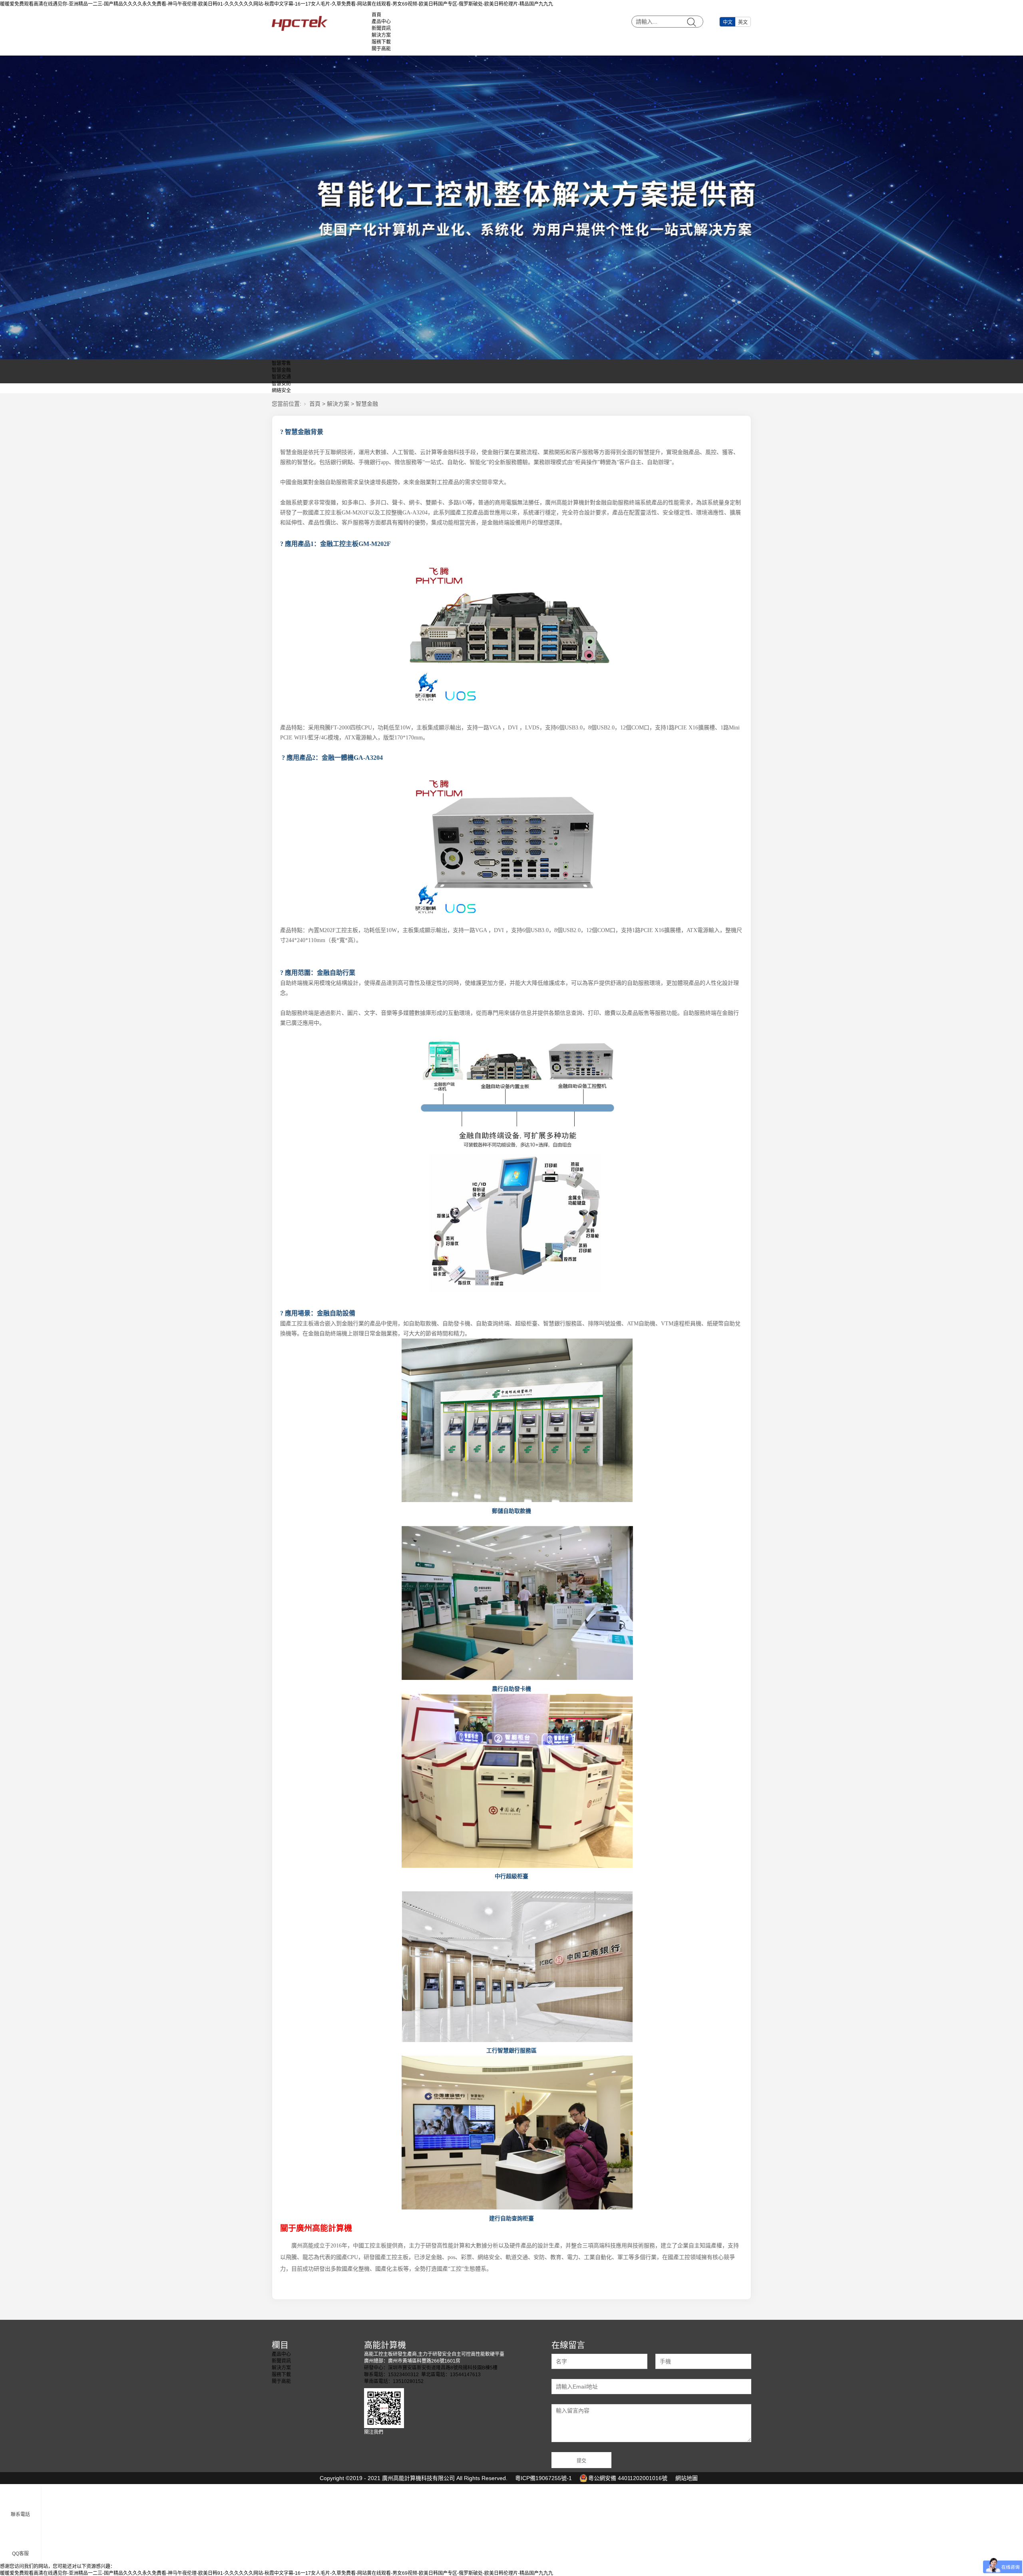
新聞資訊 (381, 28)
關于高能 (381, 49)
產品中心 (381, 22)
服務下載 (381, 42)
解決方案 (381, 35)
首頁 (376, 15)
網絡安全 (281, 390)
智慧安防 (281, 384)
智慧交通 (281, 377)
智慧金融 (281, 370)
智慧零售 (281, 363)
